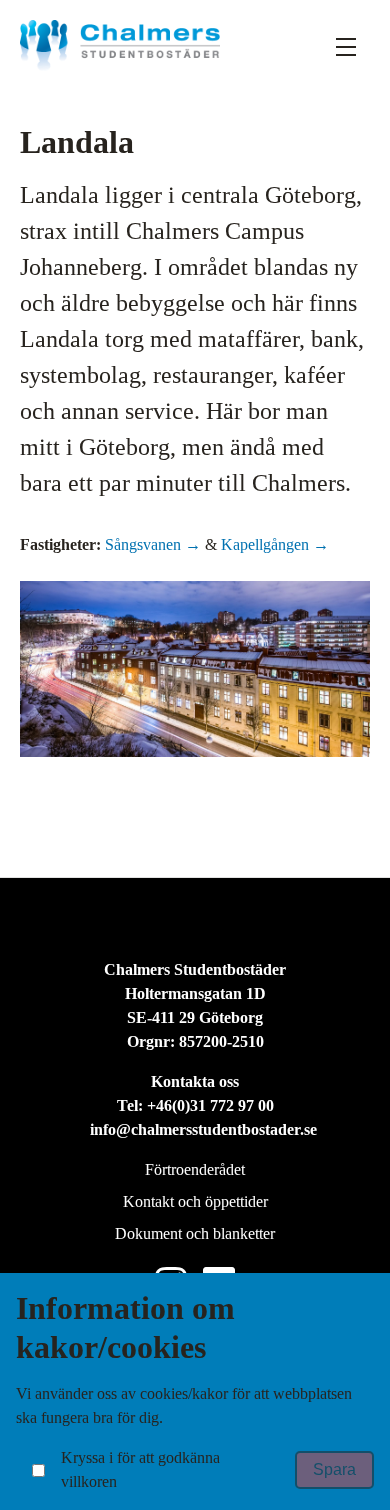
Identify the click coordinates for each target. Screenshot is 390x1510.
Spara (334, 1469)
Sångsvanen (145, 544)
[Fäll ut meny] (346, 46)
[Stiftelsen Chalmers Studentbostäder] (120, 45)
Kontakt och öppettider (195, 1201)
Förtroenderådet (195, 1169)
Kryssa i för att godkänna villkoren (140, 1469)
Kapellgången (267, 544)
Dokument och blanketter (195, 1233)
